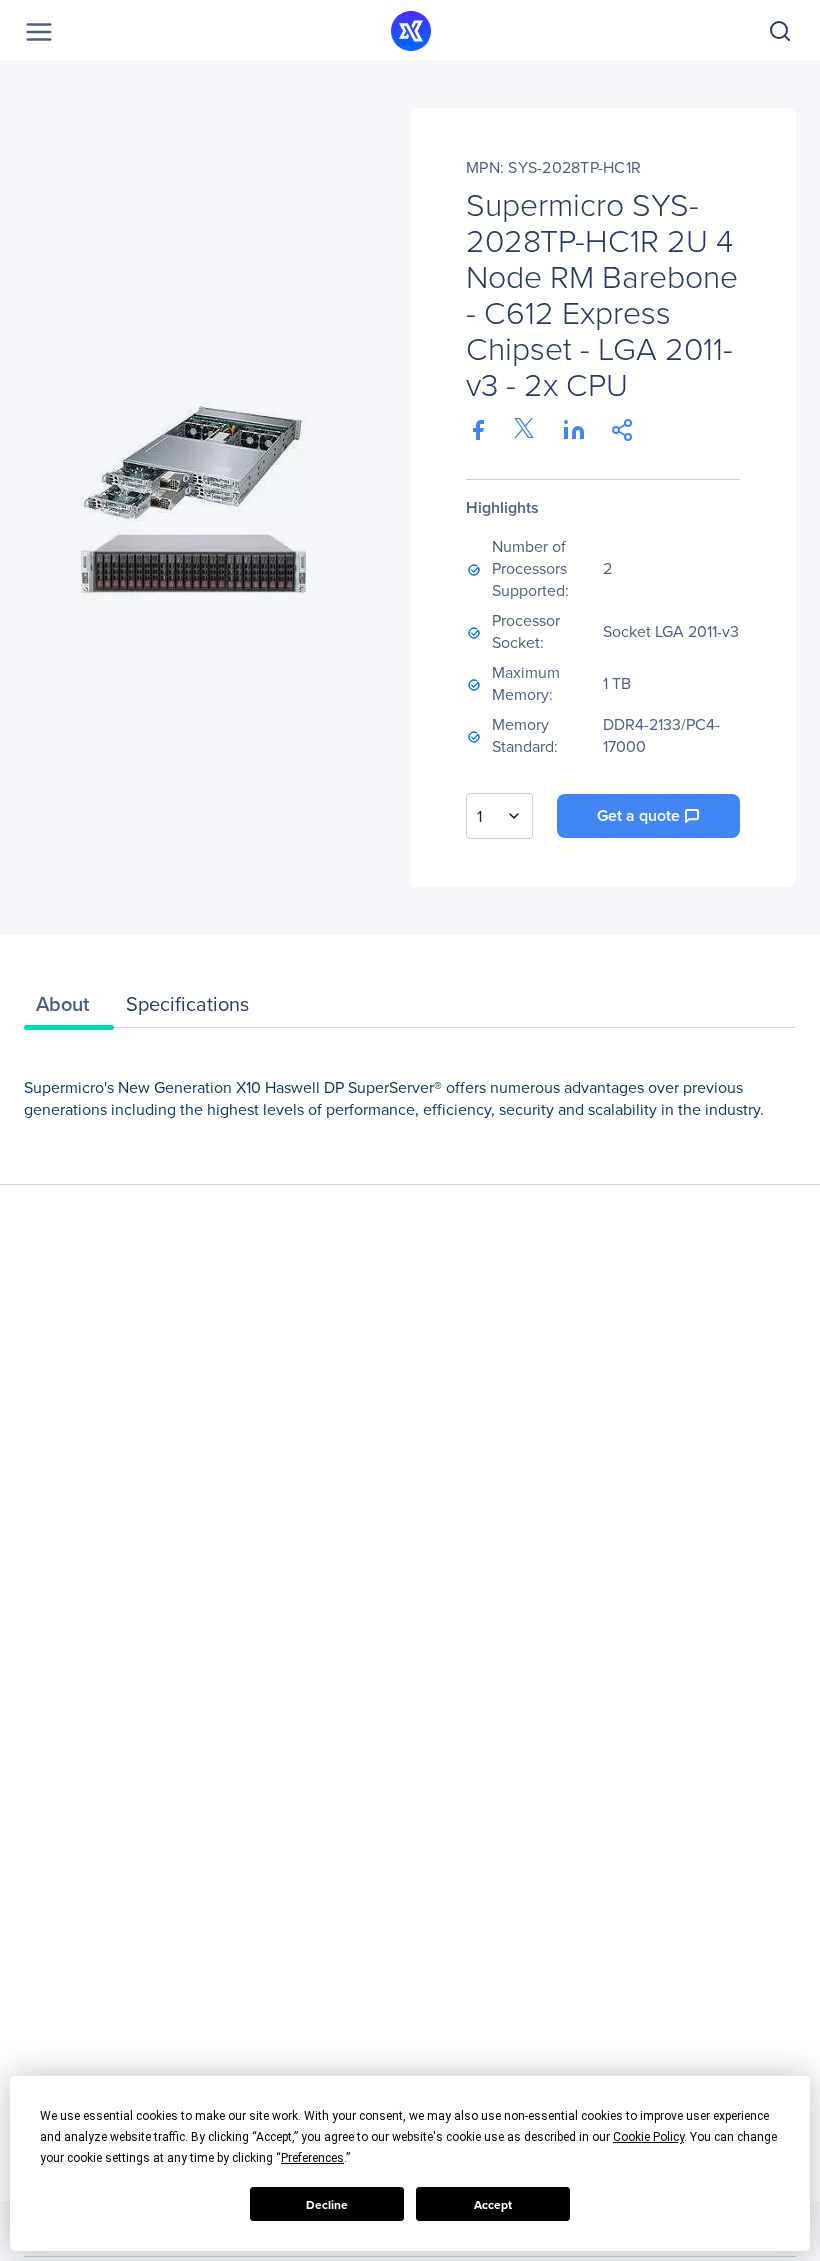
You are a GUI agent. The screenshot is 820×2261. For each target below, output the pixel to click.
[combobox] (499, 816)
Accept (493, 2204)
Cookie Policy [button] (648, 2137)
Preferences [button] (312, 2158)
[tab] (69, 1009)
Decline (327, 2204)
